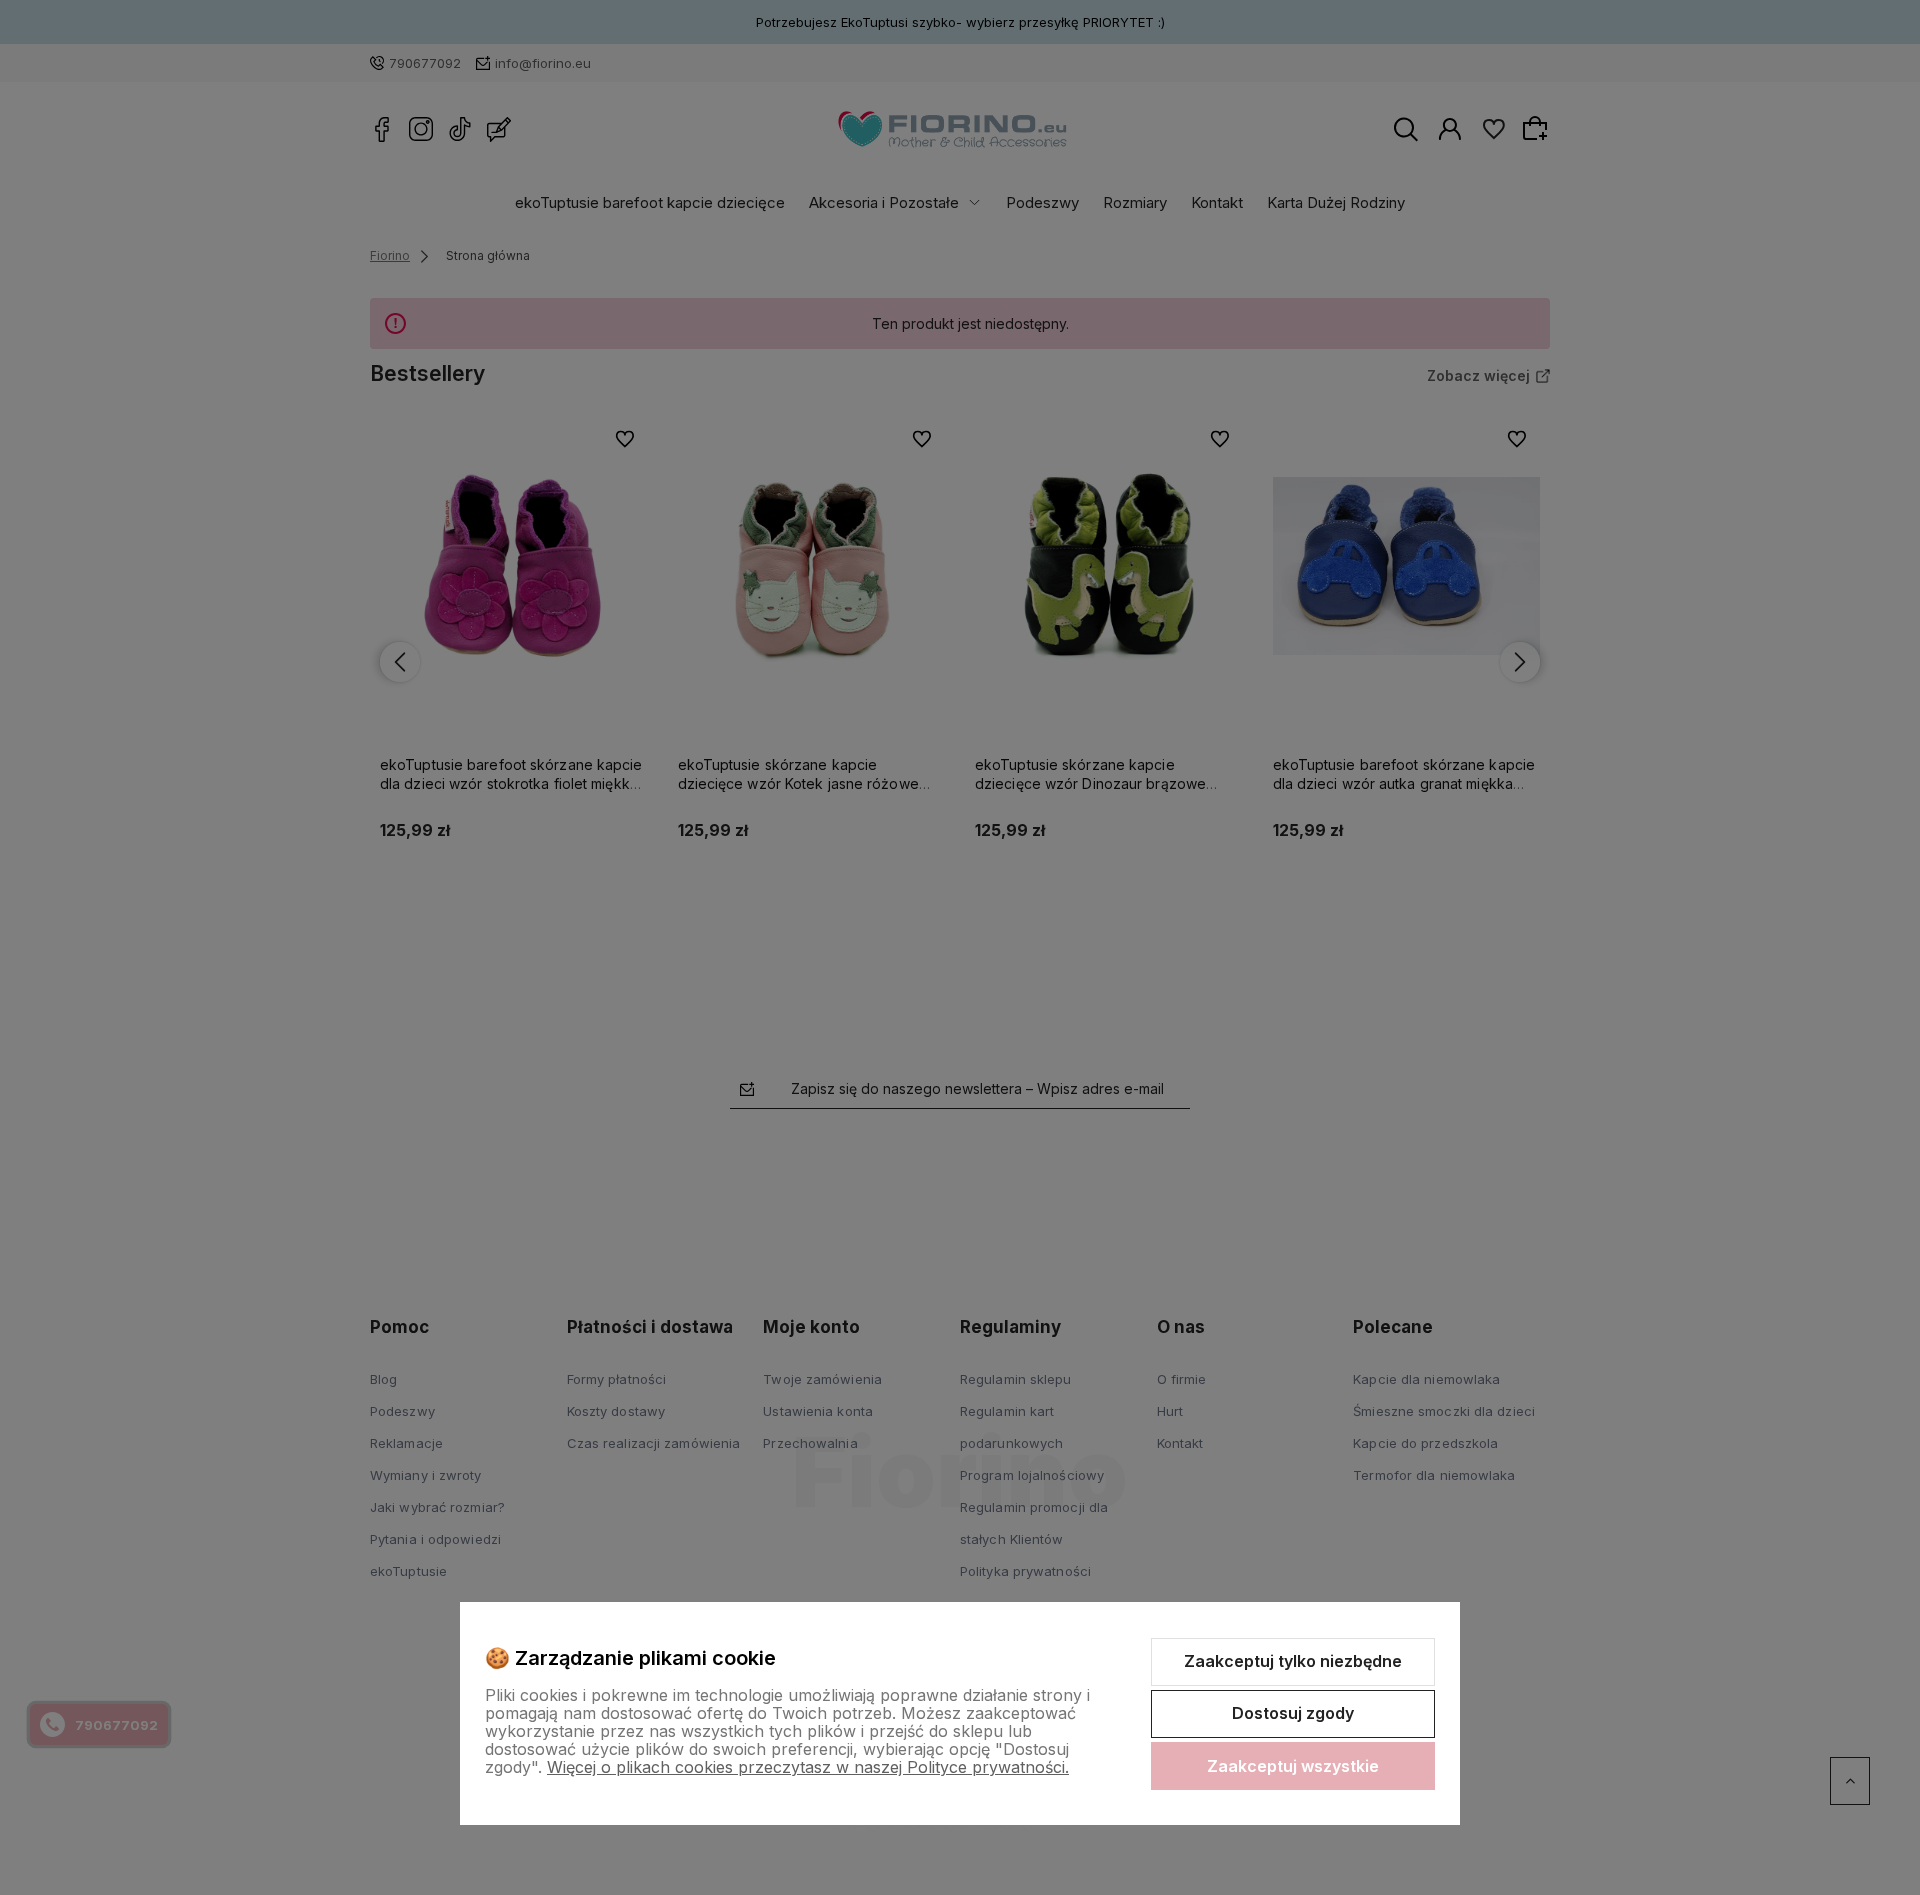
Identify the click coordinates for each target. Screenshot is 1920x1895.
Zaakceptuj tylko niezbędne (1293, 1661)
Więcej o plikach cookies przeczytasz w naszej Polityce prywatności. (808, 1767)
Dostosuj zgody (1293, 1713)
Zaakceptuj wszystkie (1293, 1766)
